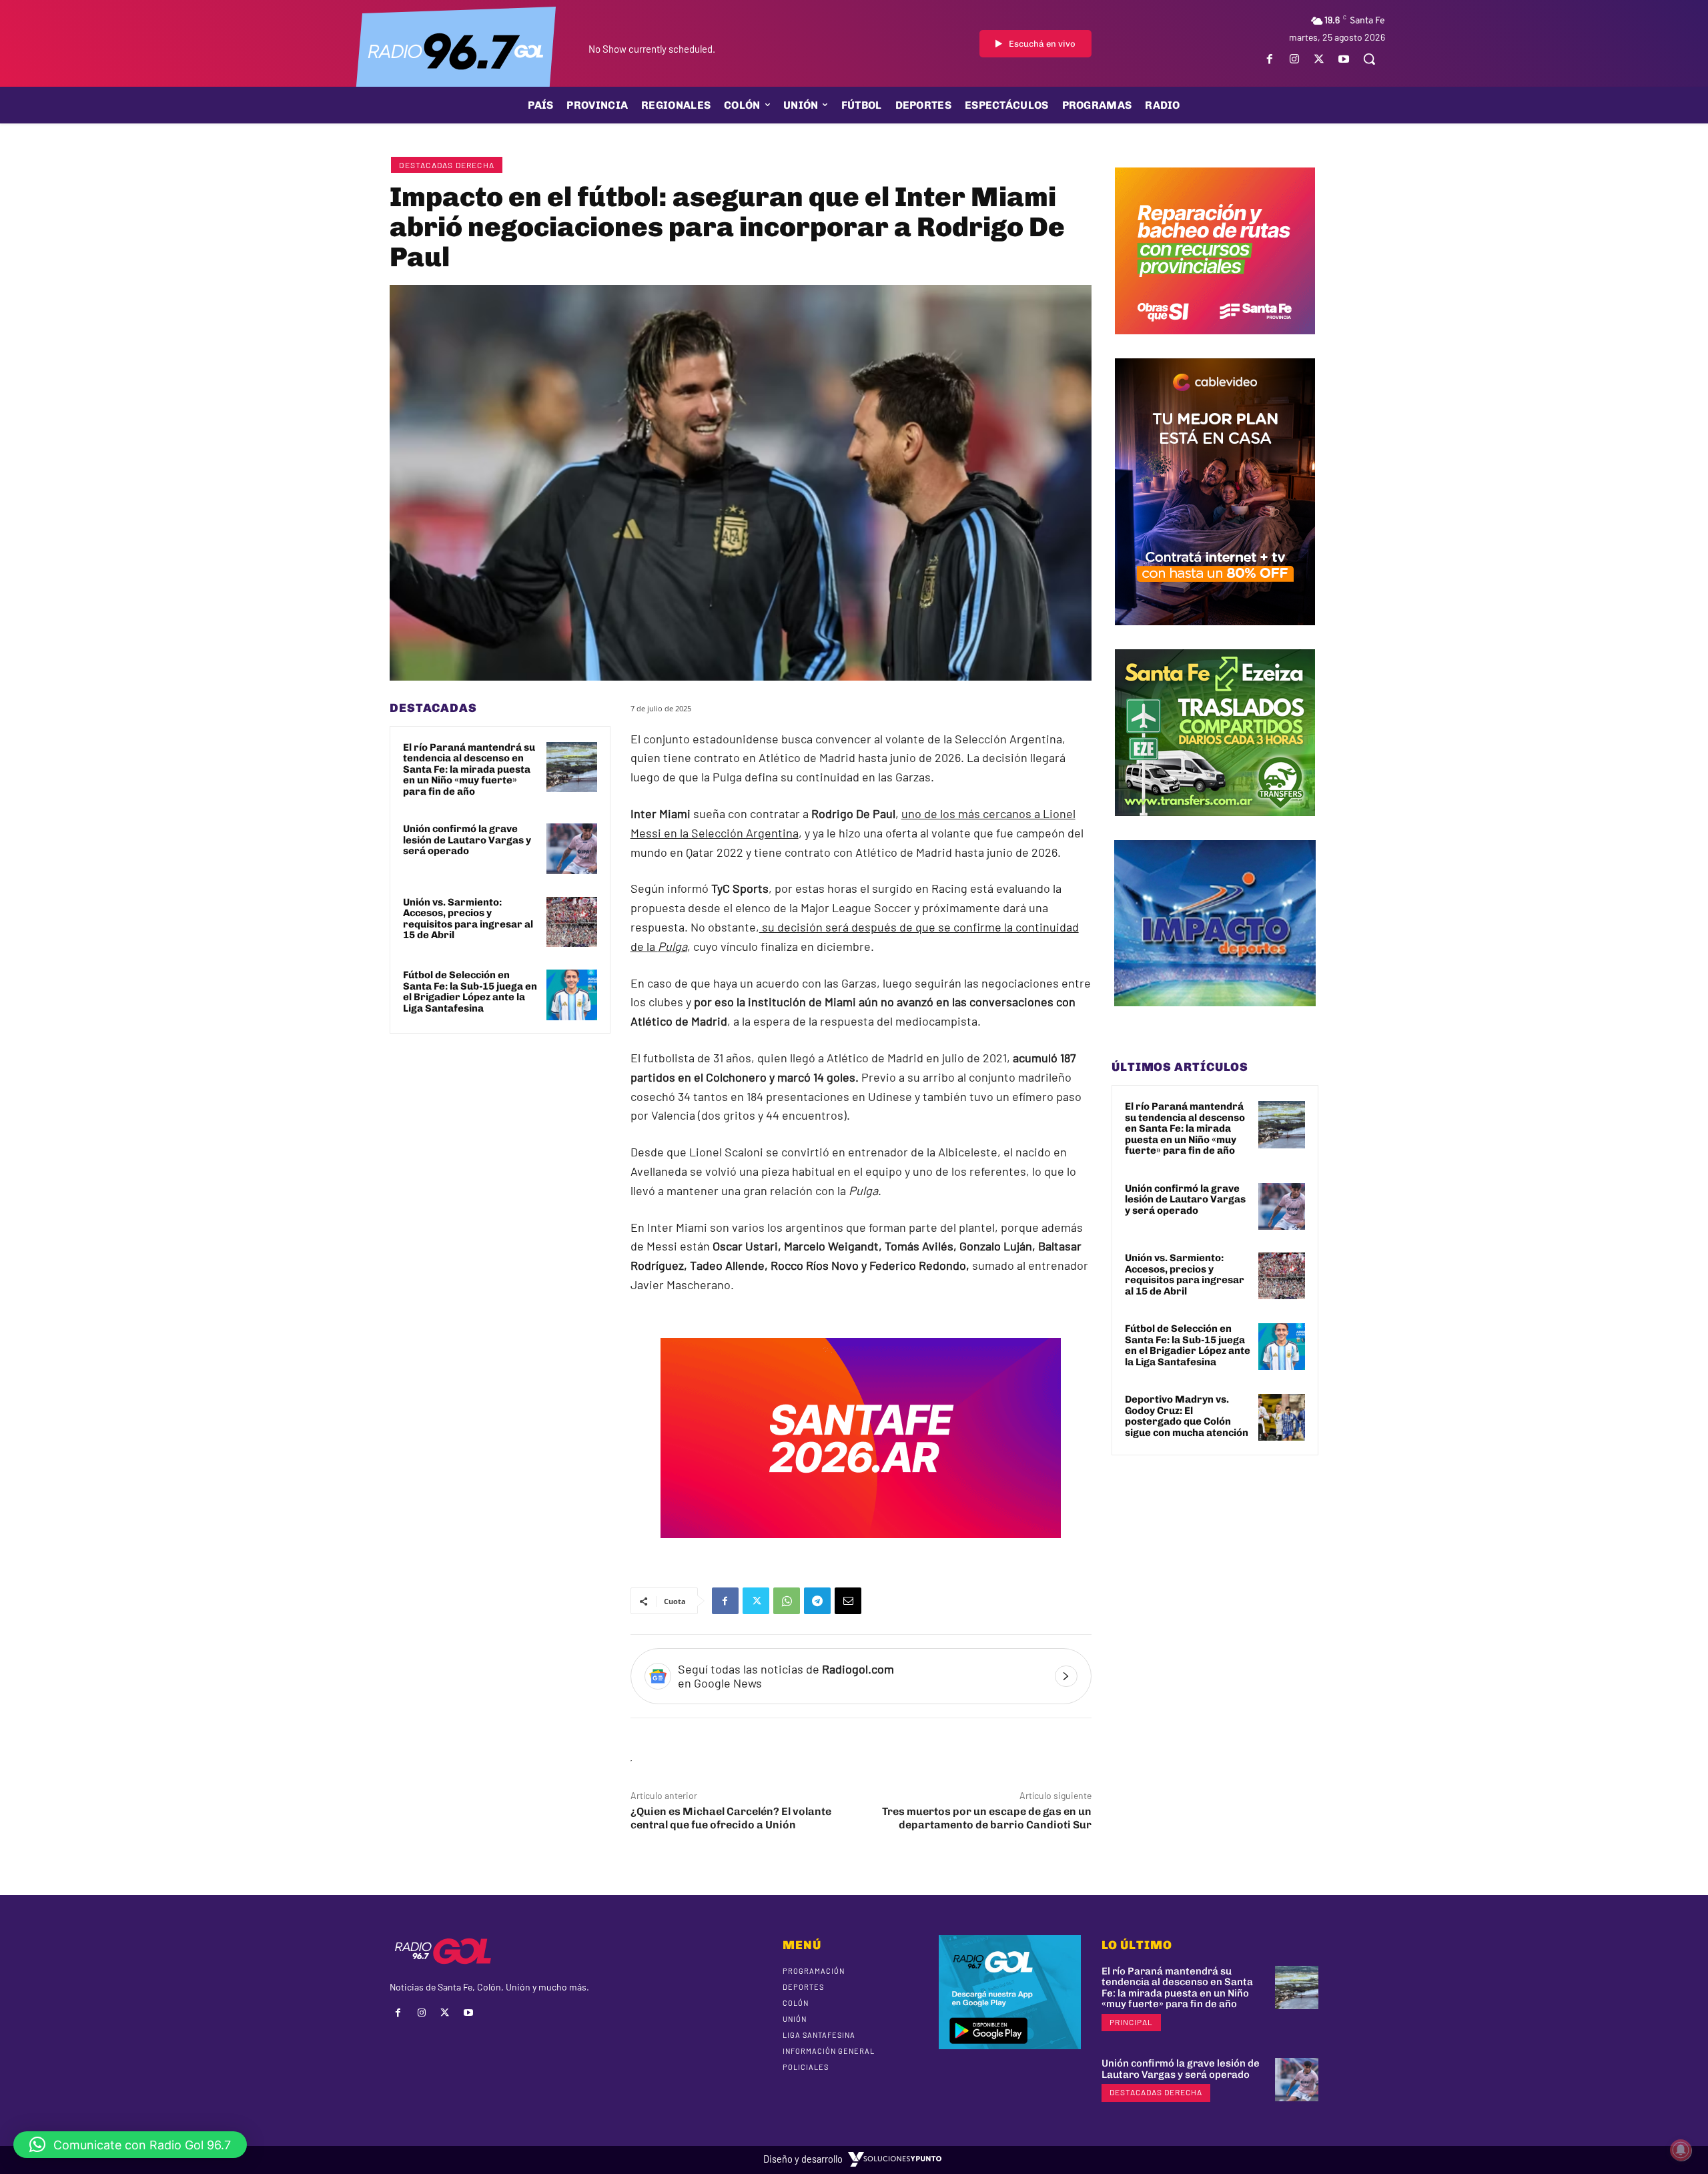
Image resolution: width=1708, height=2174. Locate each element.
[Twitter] (1319, 59)
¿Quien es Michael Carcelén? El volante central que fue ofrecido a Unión (731, 1818)
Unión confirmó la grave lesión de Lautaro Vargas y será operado (467, 840)
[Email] (848, 1601)
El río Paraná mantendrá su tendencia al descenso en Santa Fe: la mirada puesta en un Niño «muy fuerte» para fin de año (469, 769)
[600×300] (861, 1547)
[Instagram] (1294, 59)
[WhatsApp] (787, 1601)
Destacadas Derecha (447, 165)
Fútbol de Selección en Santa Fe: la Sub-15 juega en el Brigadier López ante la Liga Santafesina (470, 992)
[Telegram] (817, 1601)
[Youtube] (1344, 59)
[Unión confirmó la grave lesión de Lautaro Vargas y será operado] (572, 849)
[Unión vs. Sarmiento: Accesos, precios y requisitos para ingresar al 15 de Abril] (572, 922)
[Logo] (456, 50)
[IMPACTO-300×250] (1215, 1016)
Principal (1131, 2022)
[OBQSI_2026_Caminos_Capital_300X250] (1215, 344)
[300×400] (1215, 635)
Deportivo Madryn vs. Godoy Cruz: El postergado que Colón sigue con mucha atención (1187, 1416)
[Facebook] (1269, 59)
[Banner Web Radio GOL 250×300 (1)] (1215, 826)
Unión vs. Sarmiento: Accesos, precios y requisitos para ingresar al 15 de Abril (468, 919)
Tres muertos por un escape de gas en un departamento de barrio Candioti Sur (987, 1818)
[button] (1369, 59)
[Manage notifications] (1681, 2150)
